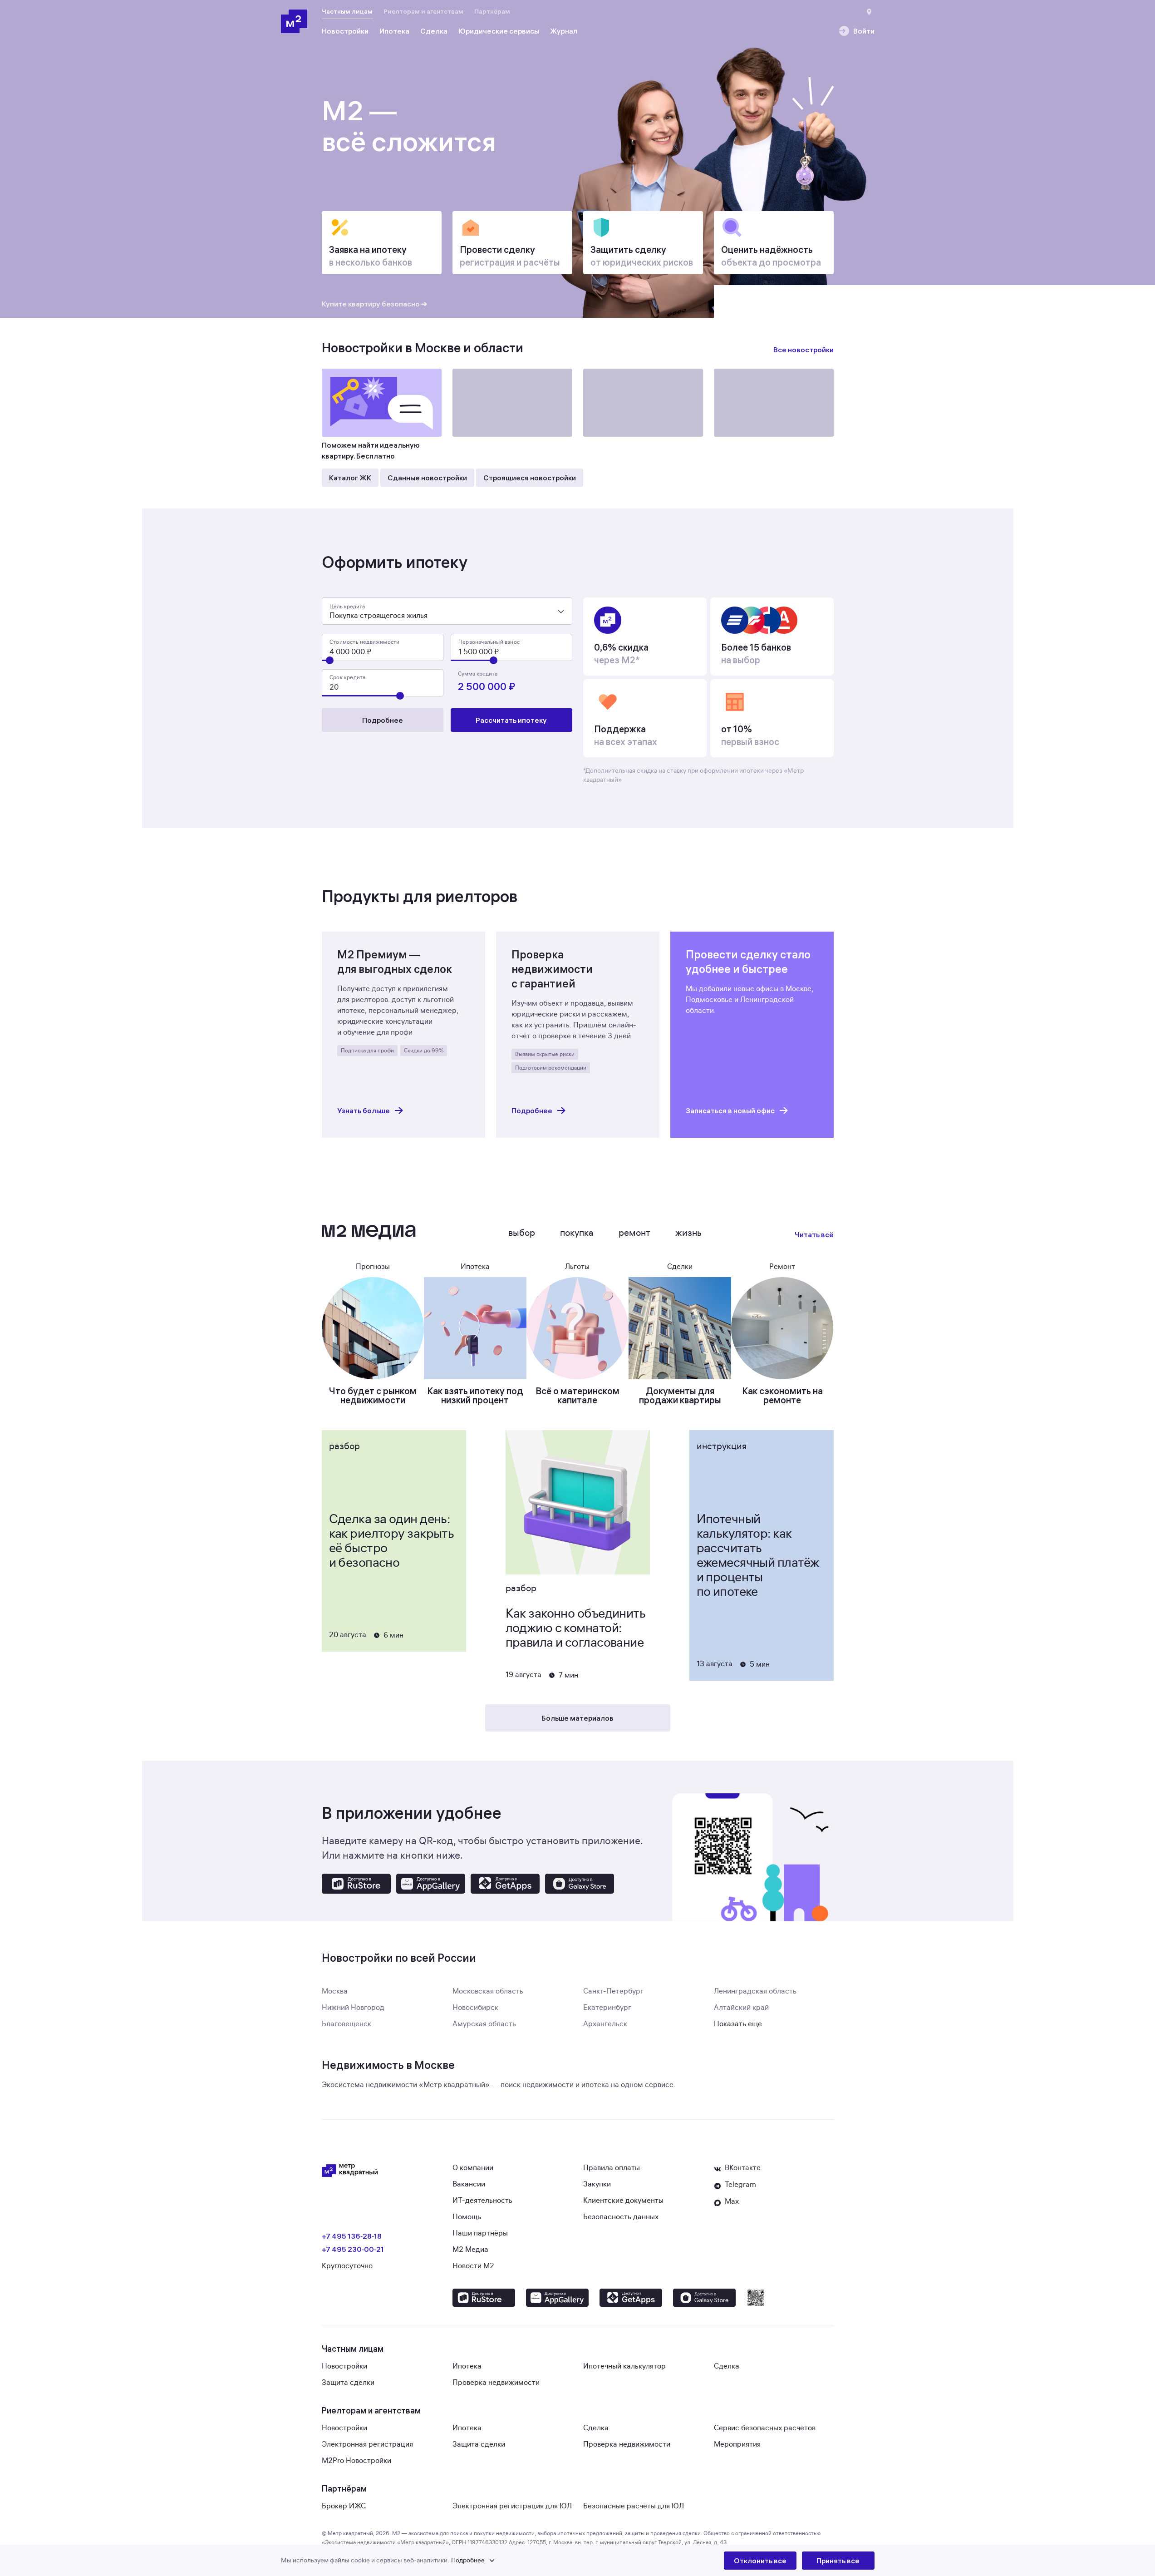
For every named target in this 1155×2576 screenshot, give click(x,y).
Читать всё (814, 1234)
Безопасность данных (621, 2217)
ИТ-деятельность (482, 2201)
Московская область (488, 1991)
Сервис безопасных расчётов (765, 2428)
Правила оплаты (612, 2168)
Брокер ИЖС (344, 2506)
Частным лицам (347, 11)
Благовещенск (346, 2024)
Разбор (344, 1446)
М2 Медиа (470, 2250)
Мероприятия (737, 2444)
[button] (502, 2561)
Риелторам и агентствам (423, 11)
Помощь (467, 2217)
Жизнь (688, 1233)
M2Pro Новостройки (356, 2461)
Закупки (597, 2184)
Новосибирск (475, 2008)
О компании (473, 2168)
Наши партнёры (480, 2233)
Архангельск (605, 2024)
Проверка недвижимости (496, 2383)
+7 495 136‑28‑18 (352, 2236)
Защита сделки (348, 2383)
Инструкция (722, 1446)
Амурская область (484, 2024)
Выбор (522, 1233)
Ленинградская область (755, 1991)
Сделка (727, 2366)
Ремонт (634, 1233)
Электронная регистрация (367, 2444)
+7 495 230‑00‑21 (353, 2249)
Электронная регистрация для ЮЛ (512, 2506)
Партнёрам (492, 11)
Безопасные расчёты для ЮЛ (634, 2506)
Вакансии (469, 2184)
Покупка (577, 1233)
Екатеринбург (607, 2008)
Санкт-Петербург (613, 1991)
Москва (335, 1991)
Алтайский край (741, 2008)
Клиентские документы (623, 2201)
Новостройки (344, 2366)
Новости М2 (473, 2266)
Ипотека (467, 2366)
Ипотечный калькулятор (624, 2366)
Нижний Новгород (353, 2008)
